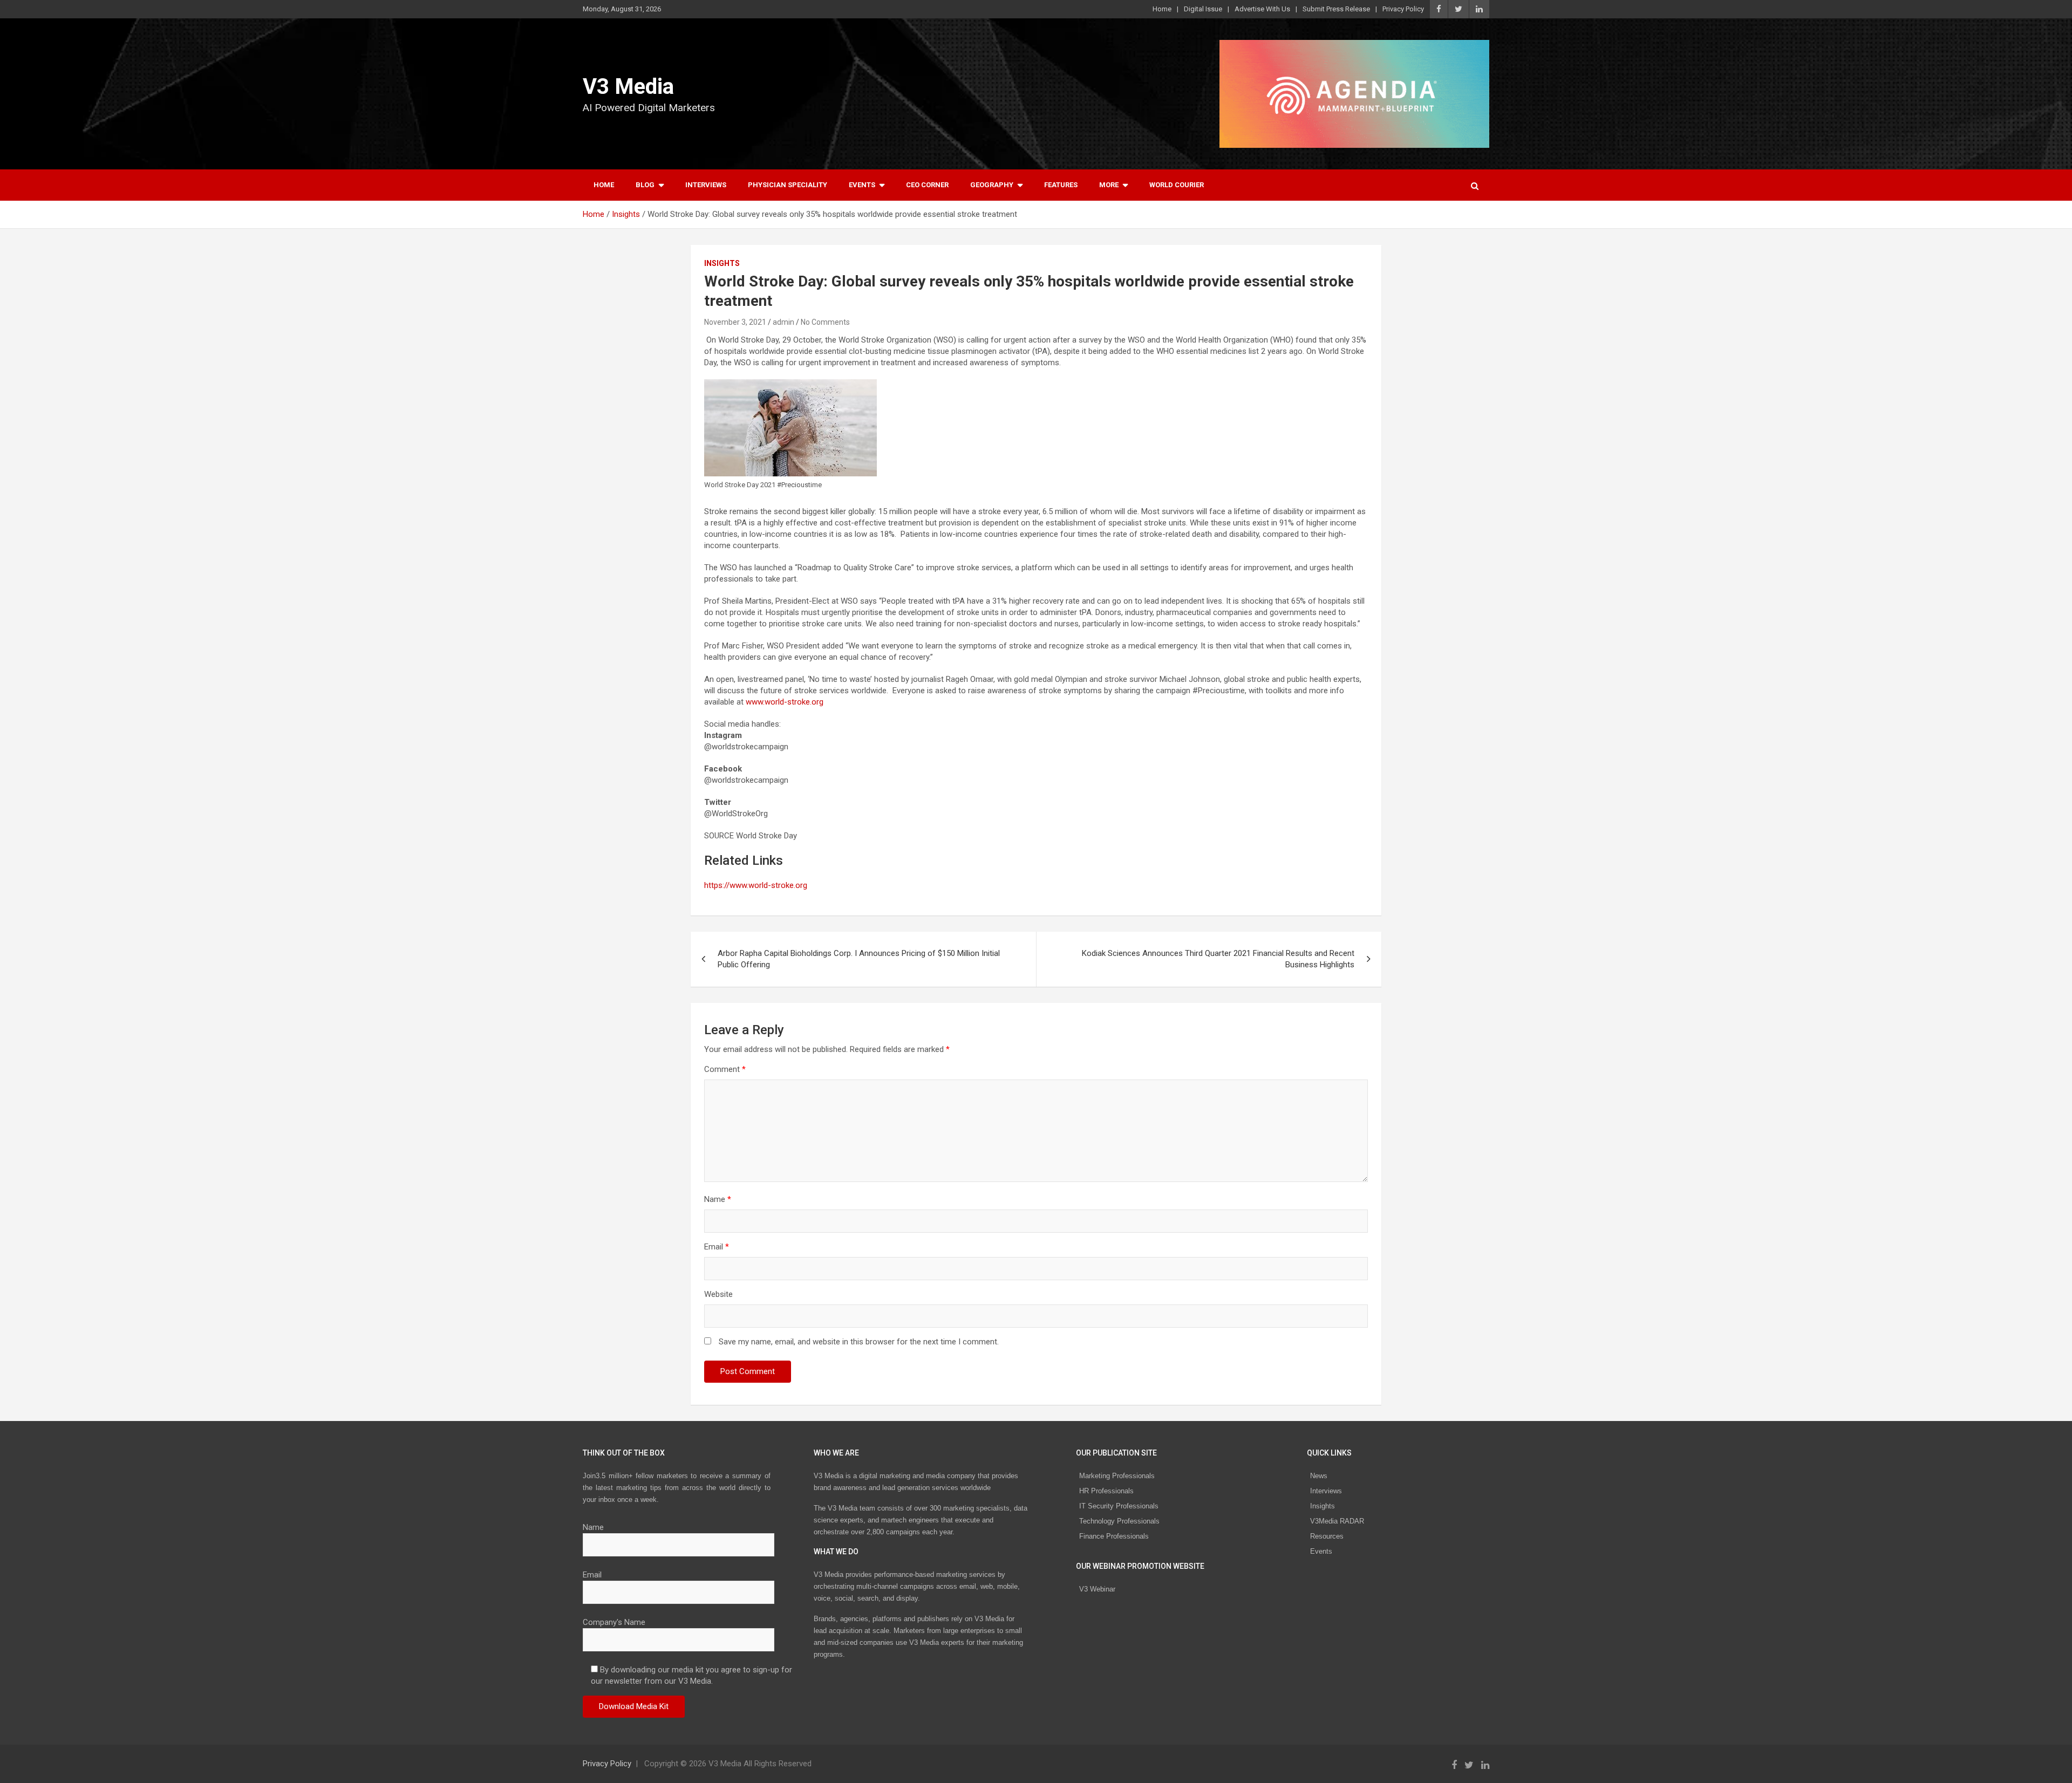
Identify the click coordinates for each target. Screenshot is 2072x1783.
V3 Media (628, 87)
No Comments (825, 322)
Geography (992, 185)
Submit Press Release (1336, 9)
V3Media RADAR (1337, 1521)
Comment (725, 1069)
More (1109, 185)
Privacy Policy (1403, 9)
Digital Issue (1203, 9)
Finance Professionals (1114, 1536)
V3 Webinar (1097, 1589)
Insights (722, 263)
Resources (1327, 1536)
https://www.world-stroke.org (756, 885)
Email (717, 1247)
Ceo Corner (927, 185)
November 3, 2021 (735, 322)
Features (1061, 185)
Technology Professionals (1119, 1521)
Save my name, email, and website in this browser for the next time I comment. (859, 1342)
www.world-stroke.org (785, 702)
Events (862, 185)
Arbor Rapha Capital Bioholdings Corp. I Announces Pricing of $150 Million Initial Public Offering (859, 959)
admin (783, 322)
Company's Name (614, 1622)
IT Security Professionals (1119, 1506)
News (1319, 1476)
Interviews (706, 185)
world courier (1177, 185)
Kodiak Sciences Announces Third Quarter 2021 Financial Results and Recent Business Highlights (1218, 959)
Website (718, 1294)
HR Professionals (1106, 1491)
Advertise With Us (1262, 9)
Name (718, 1199)
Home (1162, 9)
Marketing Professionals (1117, 1476)
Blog (645, 185)
